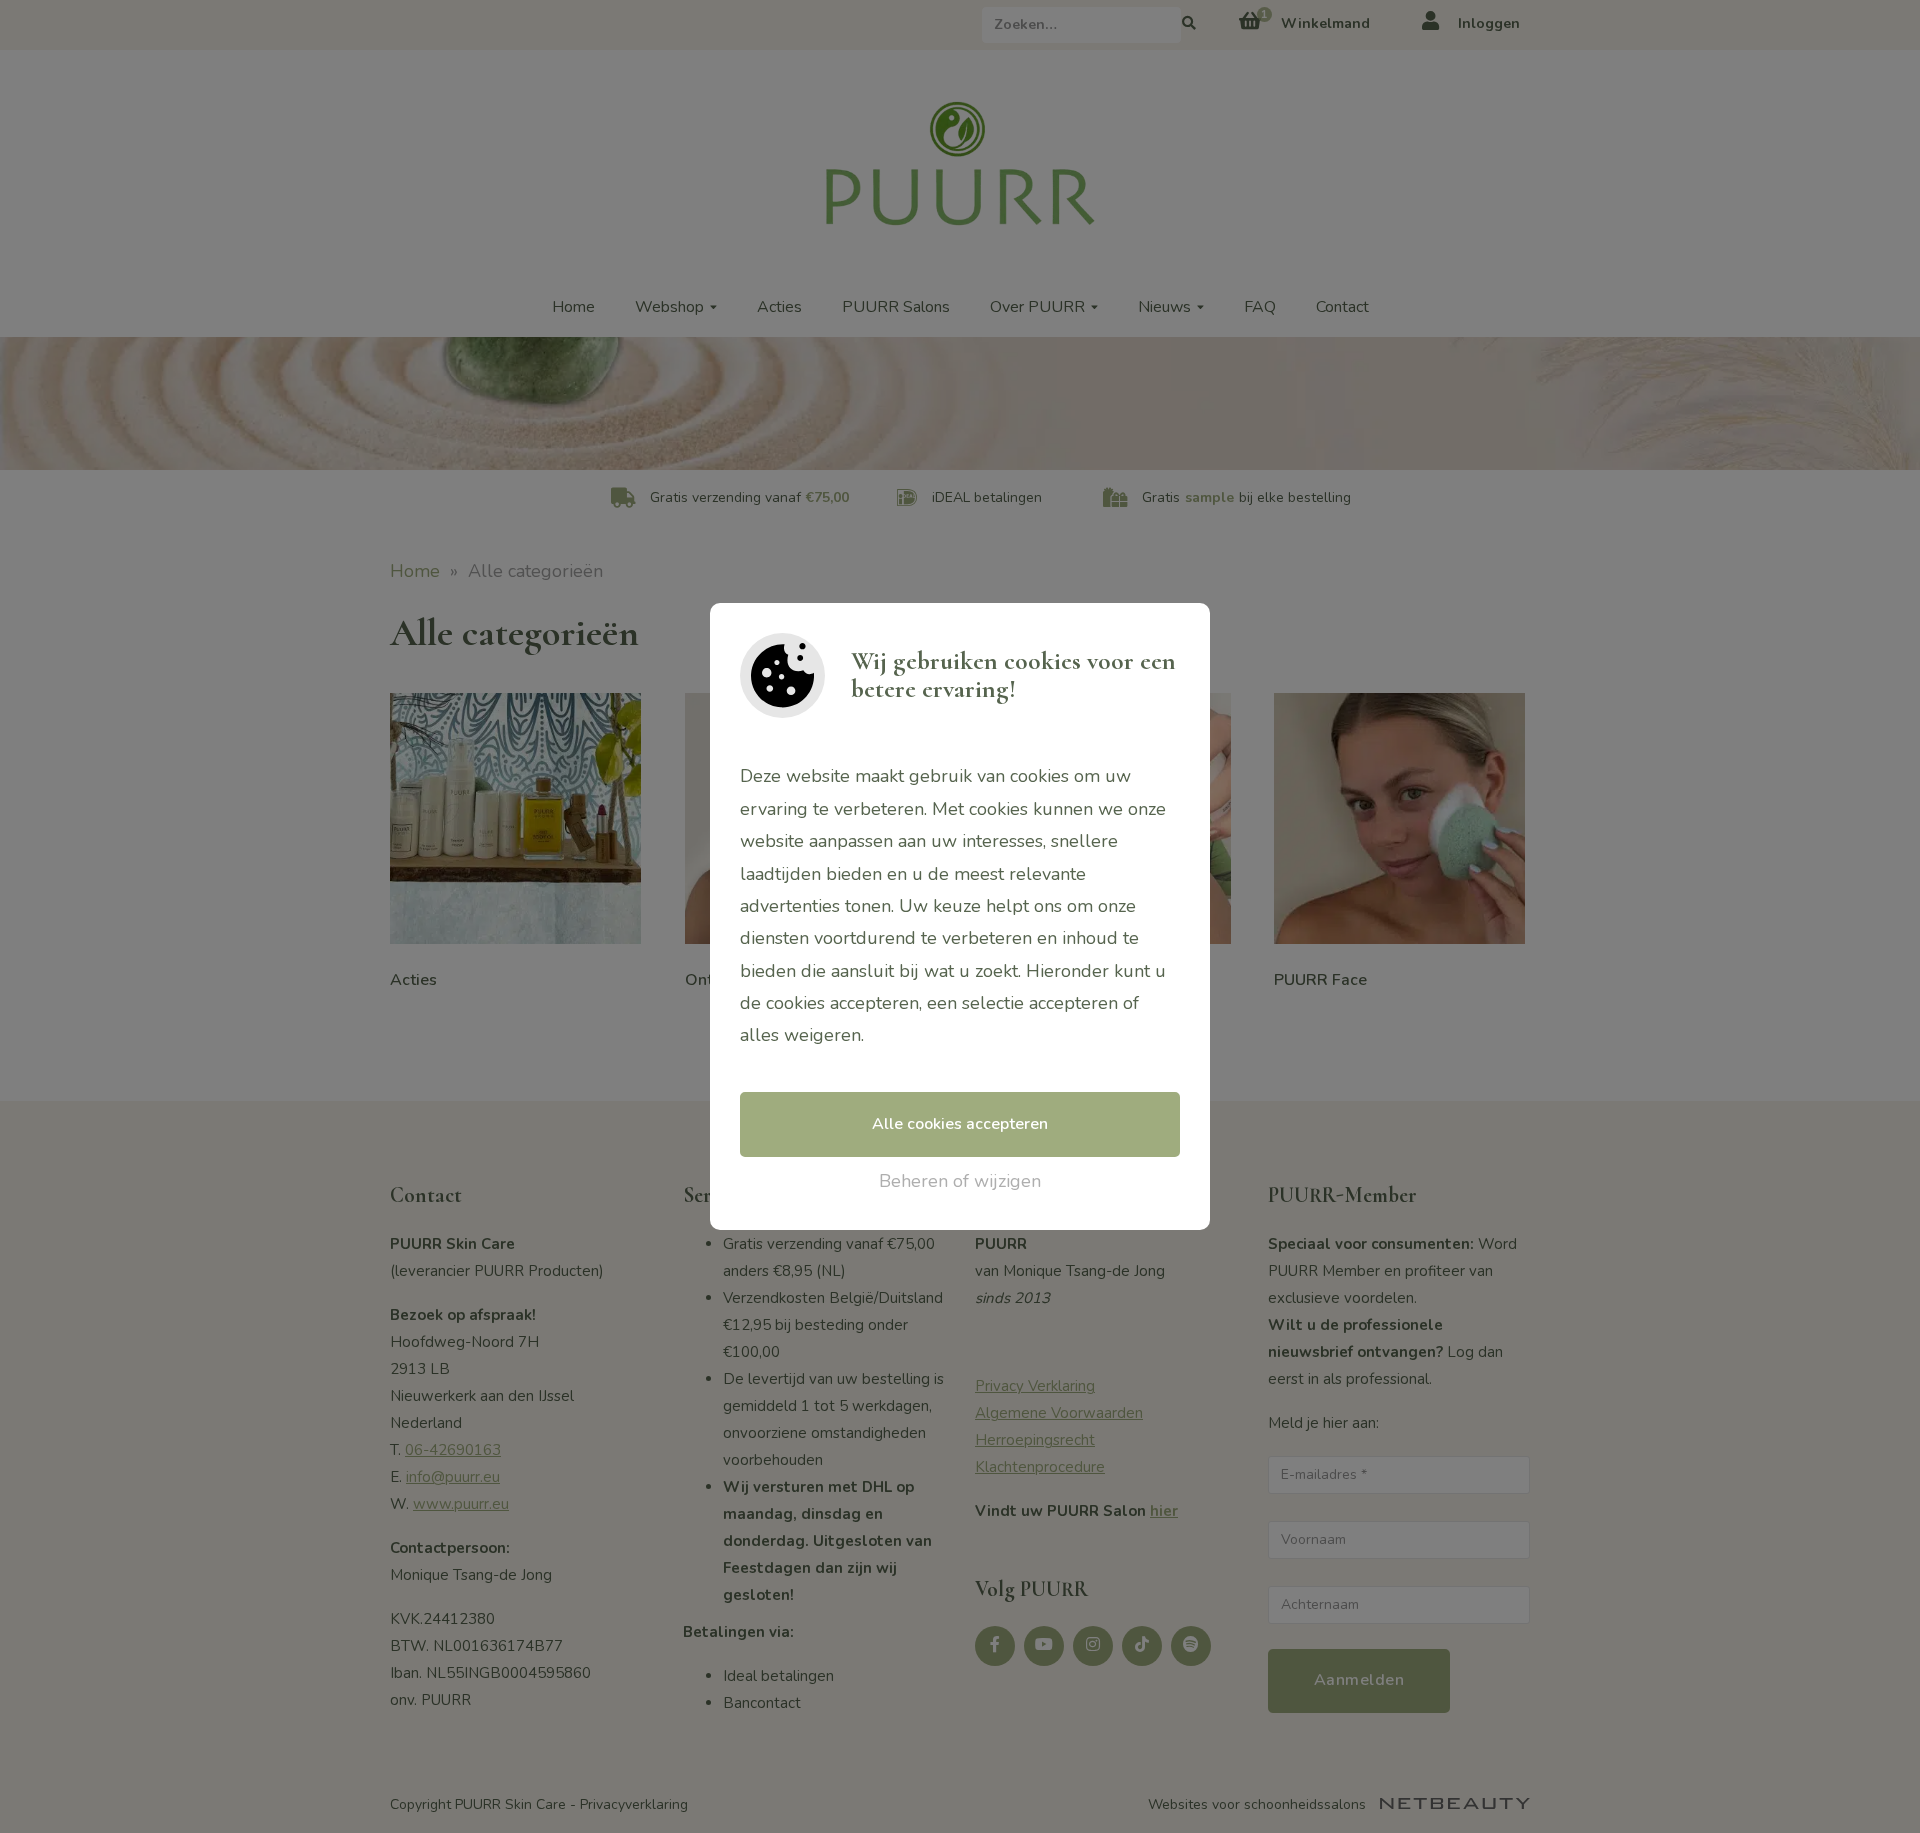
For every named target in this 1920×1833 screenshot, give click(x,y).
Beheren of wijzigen (960, 1181)
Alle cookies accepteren (960, 1124)
